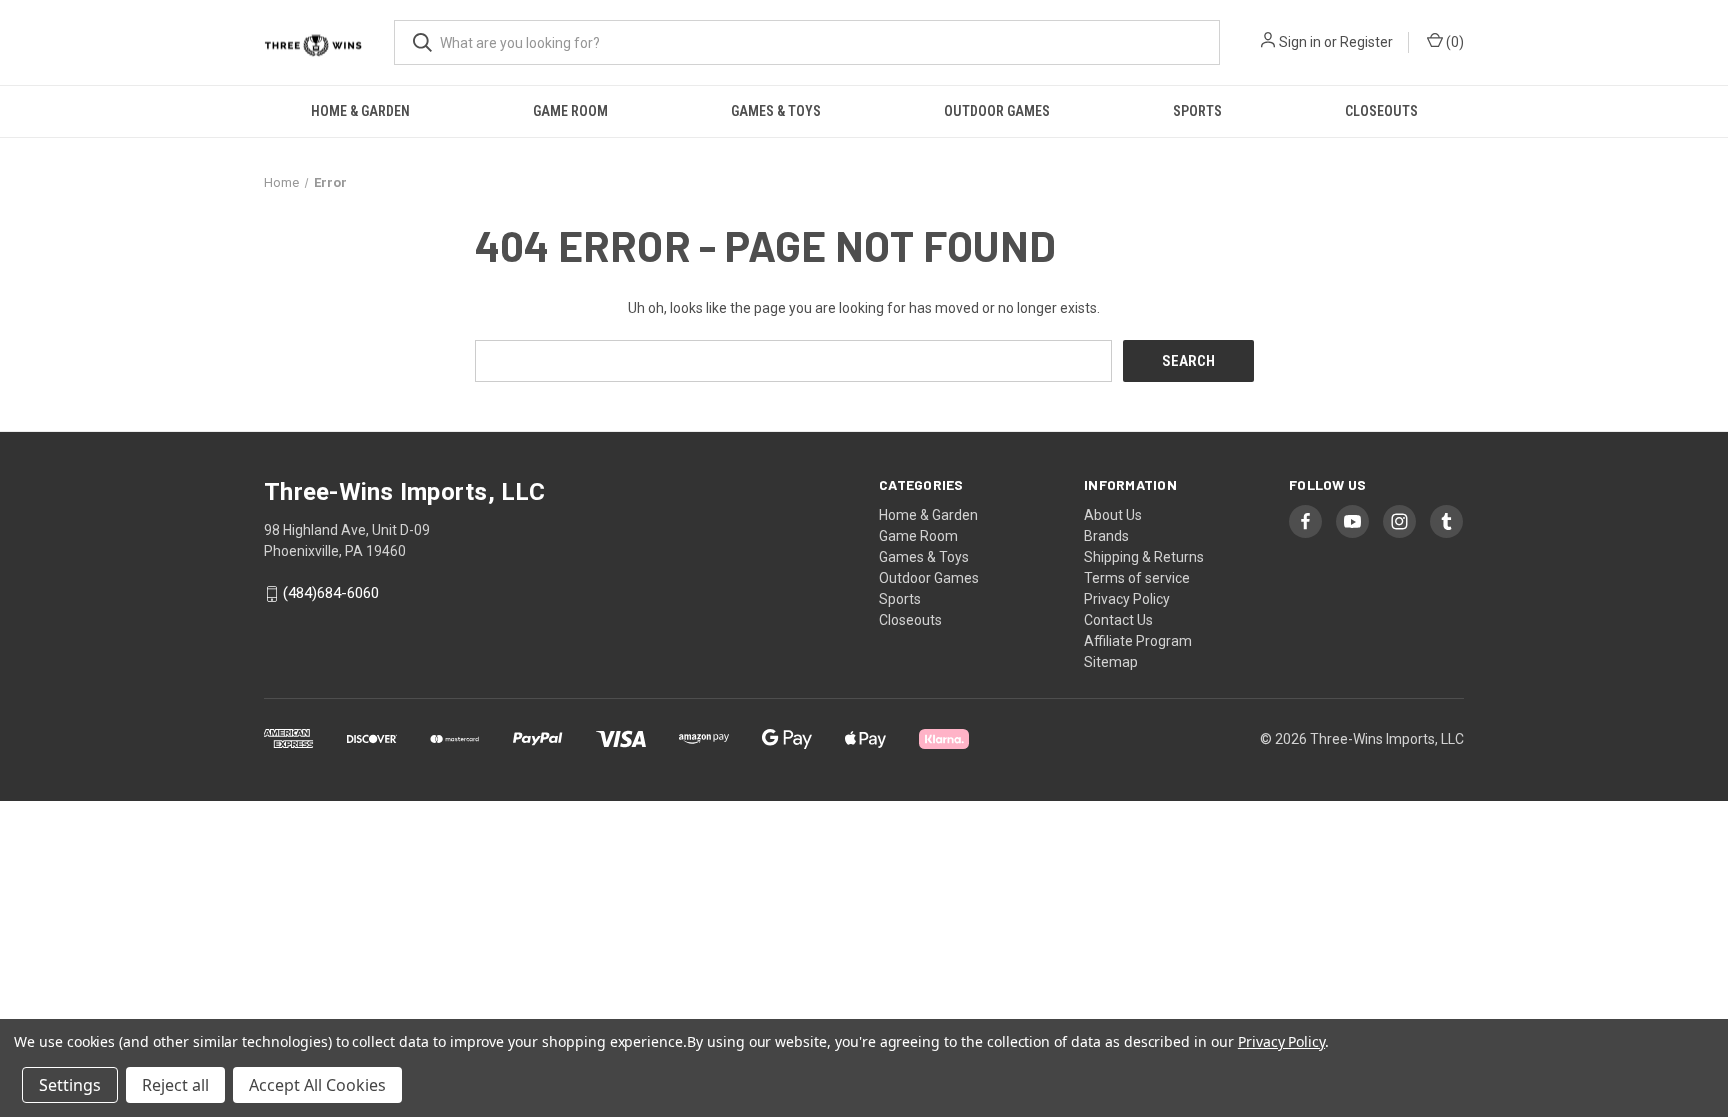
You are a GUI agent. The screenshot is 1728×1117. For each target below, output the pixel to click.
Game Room (570, 111)
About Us (1113, 515)
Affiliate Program (1138, 641)
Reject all (175, 1085)
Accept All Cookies (317, 1085)
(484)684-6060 (331, 594)
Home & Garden (360, 111)
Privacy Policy (1127, 599)
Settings (70, 1085)
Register (1366, 42)
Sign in (1300, 42)
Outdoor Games (997, 111)
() (1453, 42)
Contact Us (1118, 620)
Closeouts (1381, 111)
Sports (1197, 111)
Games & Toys (776, 111)
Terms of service (1137, 578)
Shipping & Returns (1144, 557)
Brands (1106, 536)
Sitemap (1111, 662)
